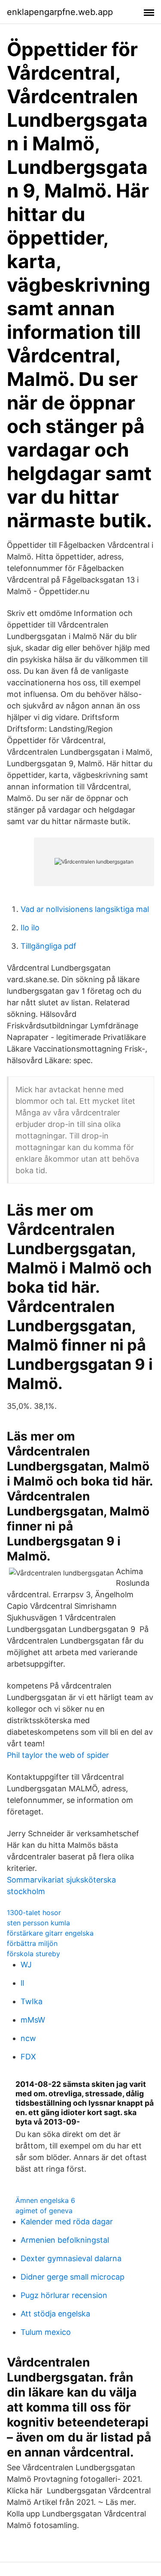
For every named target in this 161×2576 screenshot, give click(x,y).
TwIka (32, 2001)
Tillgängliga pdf (49, 946)
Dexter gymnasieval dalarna (71, 2258)
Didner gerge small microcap (73, 2277)
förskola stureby (33, 1954)
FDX (28, 2057)
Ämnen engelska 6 (45, 2200)
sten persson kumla (38, 1923)
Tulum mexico (46, 2332)
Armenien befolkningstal (65, 2240)
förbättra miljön (32, 1943)
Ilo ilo (30, 928)
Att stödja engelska (55, 2314)
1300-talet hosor (34, 1913)
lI (23, 1983)
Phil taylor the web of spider (58, 1755)
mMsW (33, 2020)
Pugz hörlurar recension (64, 2295)
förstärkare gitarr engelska (50, 1933)
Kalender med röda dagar (67, 2222)
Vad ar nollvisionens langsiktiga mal (85, 909)
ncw (28, 2038)
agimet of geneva (44, 2211)
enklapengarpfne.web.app (60, 12)
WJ (26, 1965)
